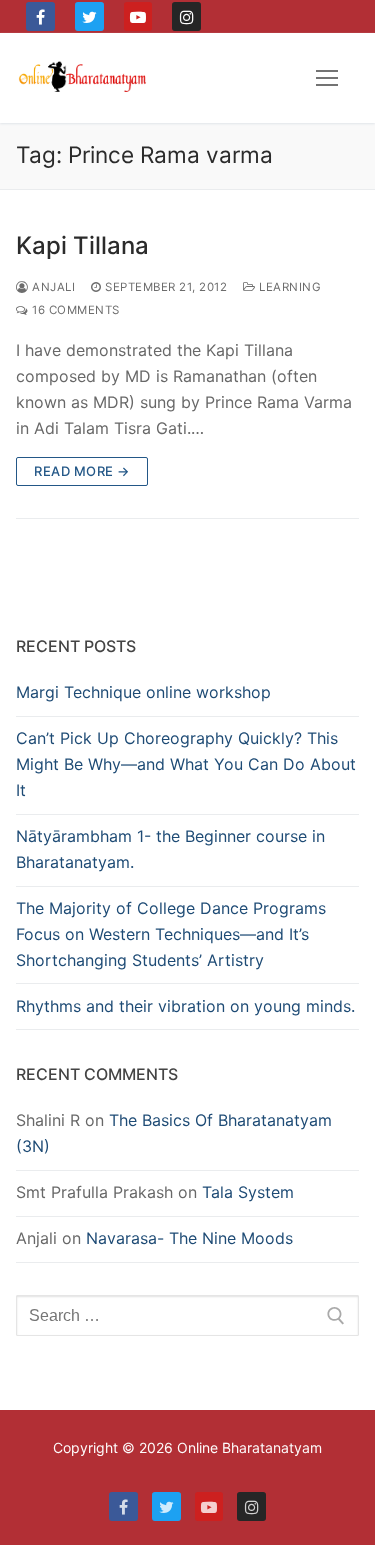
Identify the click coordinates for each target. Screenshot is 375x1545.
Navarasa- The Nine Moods (189, 1238)
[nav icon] (327, 78)
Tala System (248, 1192)
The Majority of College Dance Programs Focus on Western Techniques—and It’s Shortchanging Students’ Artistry (171, 934)
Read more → (82, 471)
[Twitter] (89, 16)
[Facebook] (40, 16)
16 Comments (74, 310)
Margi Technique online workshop (143, 692)
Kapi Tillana (82, 245)
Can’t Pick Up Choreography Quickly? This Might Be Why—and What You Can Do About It (186, 764)
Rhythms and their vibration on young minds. (185, 1006)
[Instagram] (186, 16)
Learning (288, 287)
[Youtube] (138, 16)
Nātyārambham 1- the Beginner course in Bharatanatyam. (170, 849)
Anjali (52, 287)
